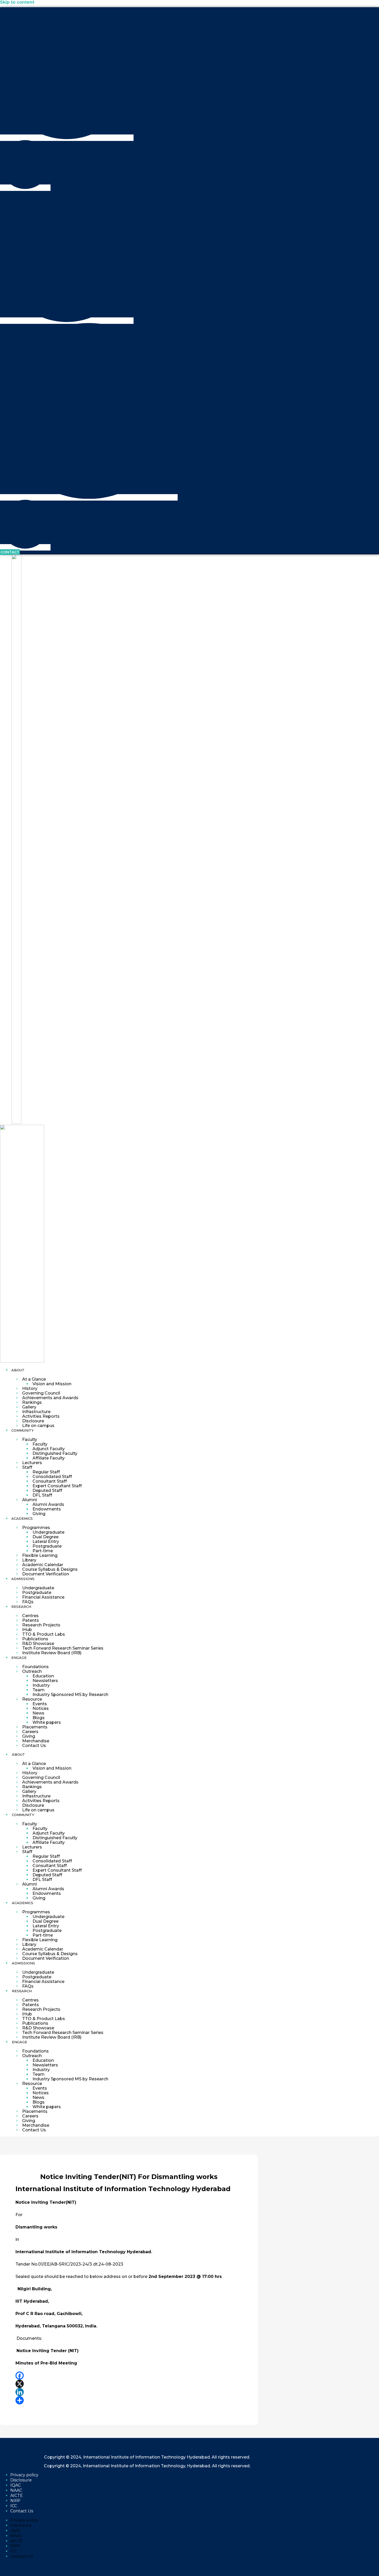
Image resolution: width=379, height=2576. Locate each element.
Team (39, 1690)
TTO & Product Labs (44, 1634)
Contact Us (34, 1746)
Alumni (30, 1500)
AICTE (17, 2495)
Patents (31, 1620)
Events (40, 1704)
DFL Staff (42, 1495)
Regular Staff (46, 1472)
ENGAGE (19, 1658)
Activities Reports (41, 1416)
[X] (129, 2384)
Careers (30, 1732)
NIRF (15, 2501)
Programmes (36, 1528)
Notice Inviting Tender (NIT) (48, 2351)
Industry (41, 1685)
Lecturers (32, 1463)
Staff (27, 1467)
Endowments (47, 1509)
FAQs (28, 1602)
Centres (30, 1616)
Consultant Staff (50, 1481)
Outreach (32, 1671)
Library (29, 1560)
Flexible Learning (40, 1555)
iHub (27, 1630)
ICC (14, 2506)
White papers (47, 1722)
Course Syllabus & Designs (50, 1569)
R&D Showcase (38, 1644)
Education (43, 1676)
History (30, 1388)
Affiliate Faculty (49, 1458)
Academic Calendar (43, 1565)
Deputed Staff (47, 1490)
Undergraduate (48, 1532)
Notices (41, 1708)
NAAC (16, 2490)
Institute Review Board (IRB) (52, 1653)
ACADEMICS (22, 1518)
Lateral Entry (46, 1542)
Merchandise (36, 1741)
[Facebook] (129, 2376)
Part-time (43, 1551)
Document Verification (46, 1574)
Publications (35, 1639)
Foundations (35, 1667)
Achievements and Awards (50, 1398)
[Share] (129, 2400)
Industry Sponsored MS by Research (70, 1695)
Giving (39, 1514)
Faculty (30, 1439)
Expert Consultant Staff (57, 1486)
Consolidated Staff (52, 1477)
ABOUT (18, 1370)
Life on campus (38, 1426)
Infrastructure (36, 1412)
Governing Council (41, 1393)
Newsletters (45, 1681)
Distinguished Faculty (55, 1453)
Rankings (32, 1402)
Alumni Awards (48, 1504)
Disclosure (33, 1421)
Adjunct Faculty (49, 1449)
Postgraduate (47, 1546)
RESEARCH (21, 1607)
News (38, 1713)
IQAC (16, 2485)
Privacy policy (24, 2475)
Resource (32, 1699)
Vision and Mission (52, 1384)
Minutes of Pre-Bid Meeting (46, 2363)
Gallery (29, 1407)
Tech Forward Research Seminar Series (63, 1648)
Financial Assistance (43, 1597)
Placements (35, 1727)
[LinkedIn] (129, 2392)
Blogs (39, 1718)
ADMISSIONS (23, 1579)
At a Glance (34, 1379)
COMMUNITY (23, 1430)
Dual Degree (46, 1537)
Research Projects (41, 1625)
